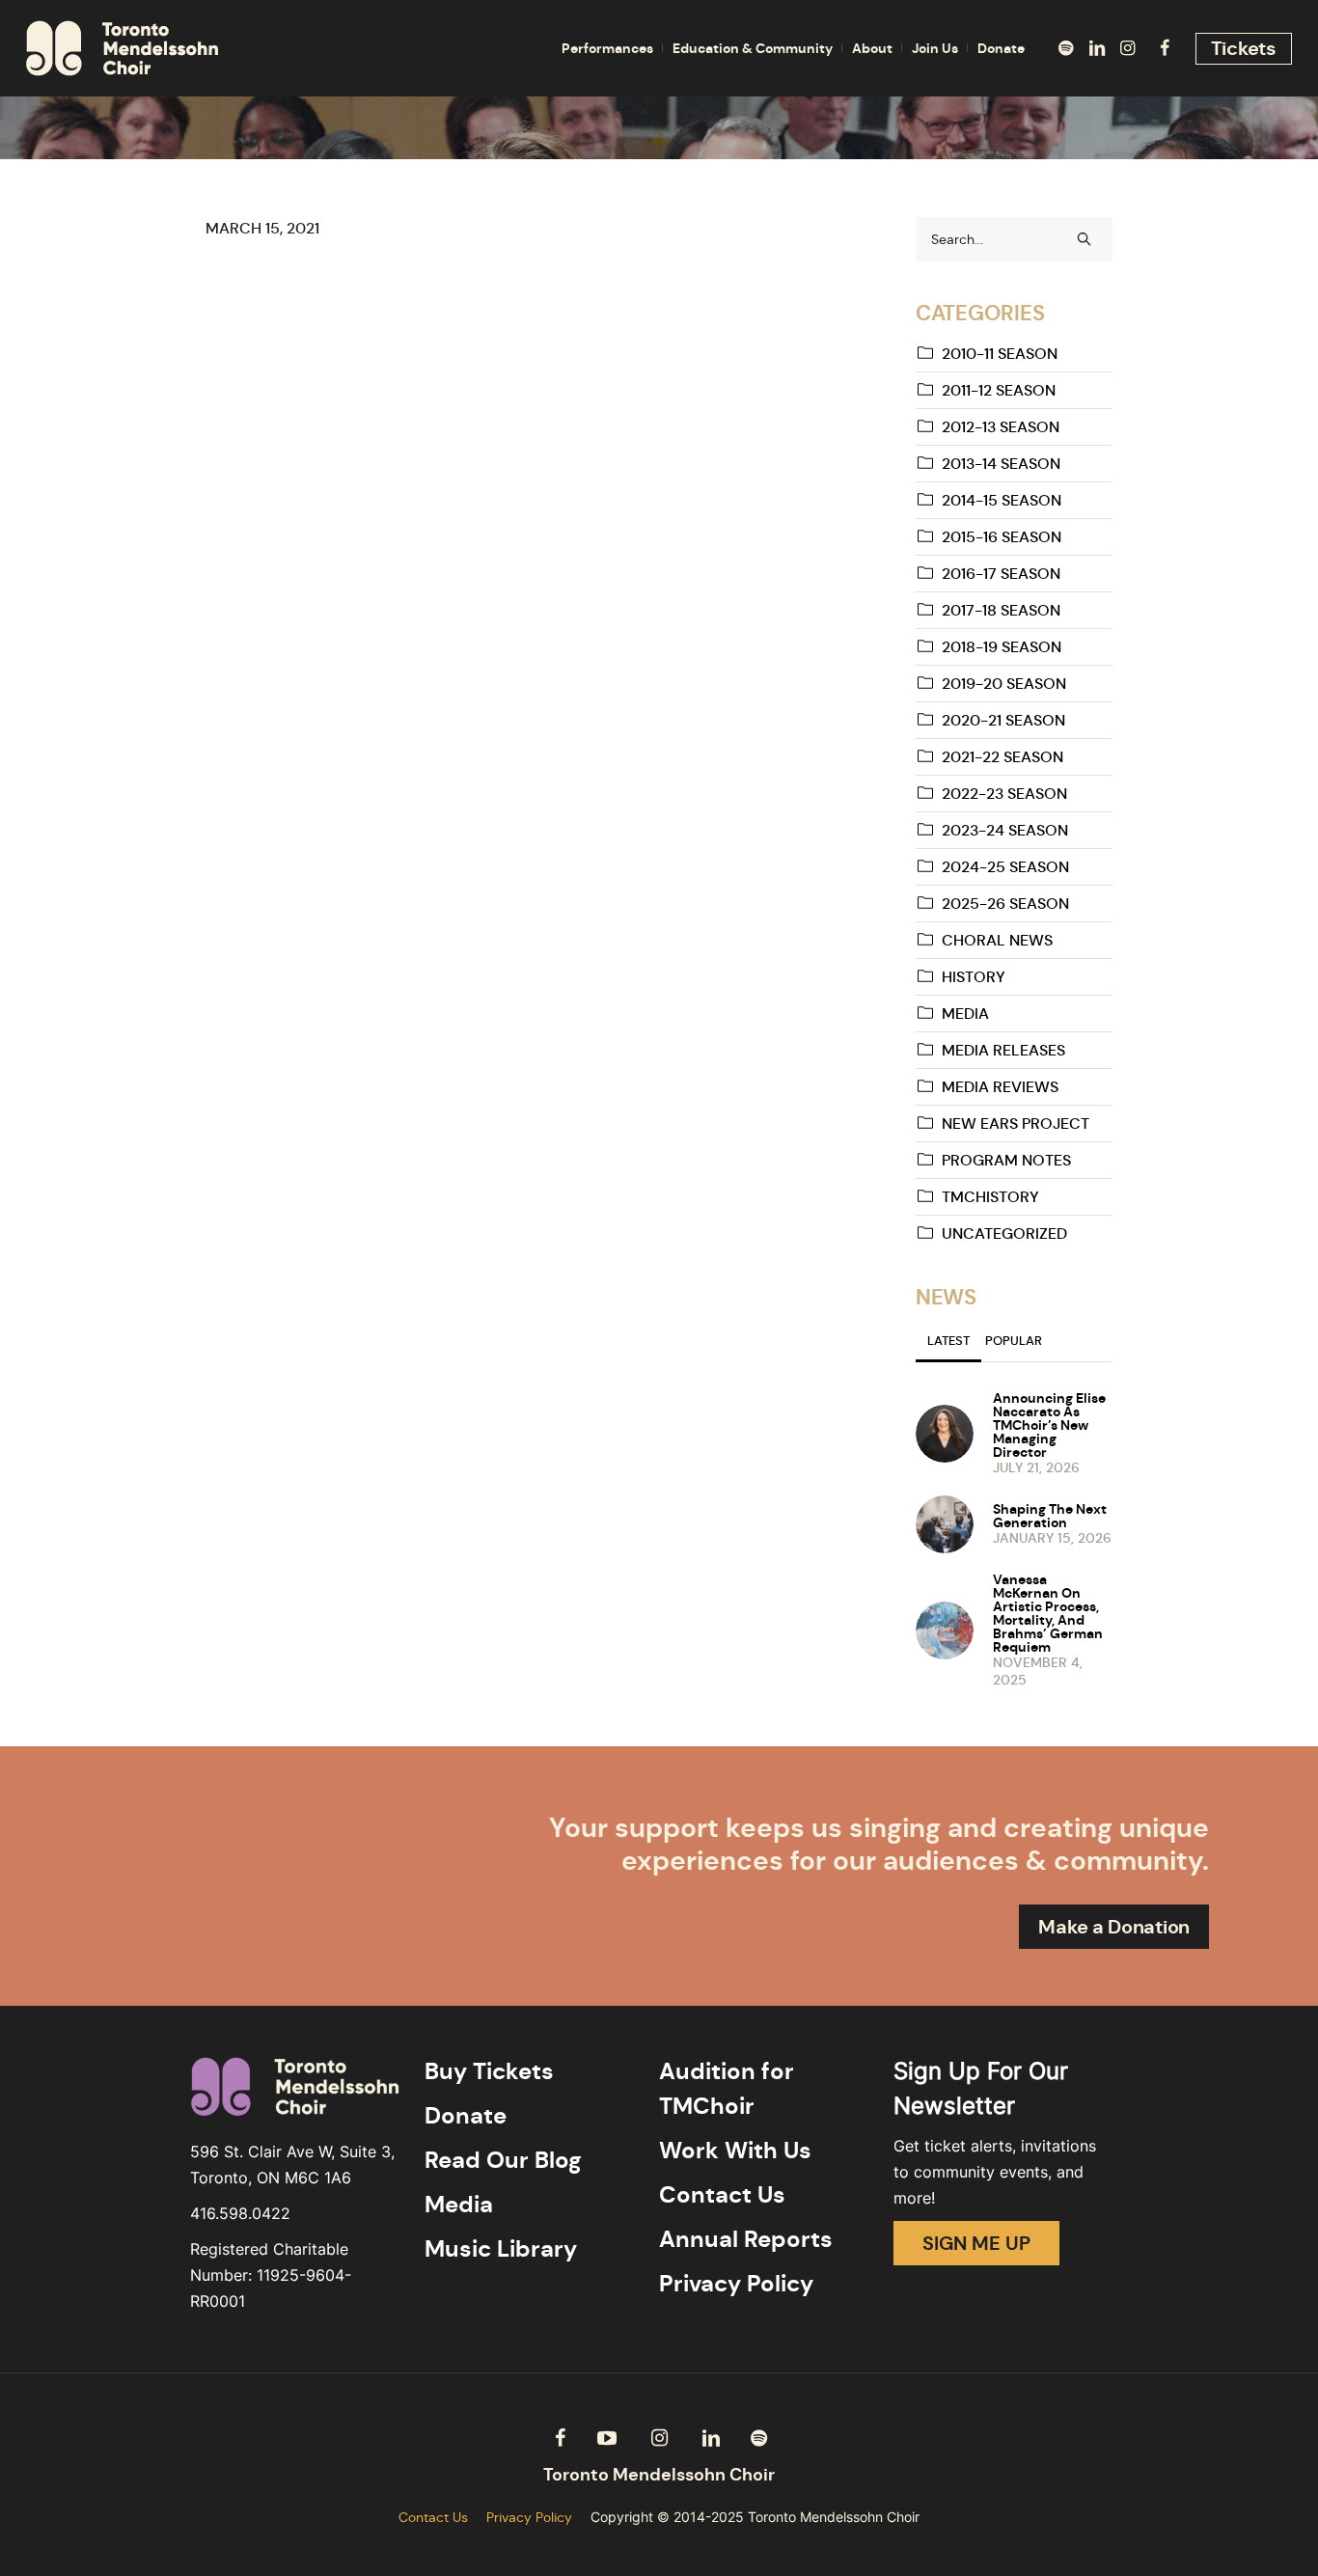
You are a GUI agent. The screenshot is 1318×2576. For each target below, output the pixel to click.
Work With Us (735, 2151)
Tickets (1244, 48)
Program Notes (1006, 1160)
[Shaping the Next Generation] (945, 1522)
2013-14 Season (1001, 464)
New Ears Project (1016, 1124)
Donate (466, 2116)
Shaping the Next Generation (1050, 1516)
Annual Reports (746, 2239)
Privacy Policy (736, 2284)
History (974, 977)
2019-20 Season (1004, 684)
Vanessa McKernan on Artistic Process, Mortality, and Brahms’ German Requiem (1048, 1613)
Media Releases (1003, 1050)
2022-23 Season (1004, 794)
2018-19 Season (1002, 647)
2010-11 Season (1000, 354)
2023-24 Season (1005, 830)
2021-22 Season (1002, 757)
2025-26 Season (1005, 904)
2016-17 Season (1001, 574)
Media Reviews (1000, 1087)
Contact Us (722, 2195)
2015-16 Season (1002, 537)
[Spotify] (1066, 48)
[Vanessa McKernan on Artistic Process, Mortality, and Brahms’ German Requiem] (945, 1629)
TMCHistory (990, 1197)
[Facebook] (1165, 48)
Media (965, 1014)
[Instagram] (1128, 48)
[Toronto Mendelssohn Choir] (659, 2475)
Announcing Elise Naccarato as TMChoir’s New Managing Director (1049, 1425)
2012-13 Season (1001, 427)
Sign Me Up (976, 2243)
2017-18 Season (1001, 610)
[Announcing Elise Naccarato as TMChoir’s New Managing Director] (945, 1432)
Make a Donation (1114, 1927)
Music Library (501, 2249)
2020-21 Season (1003, 720)
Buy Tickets (489, 2071)
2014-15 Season (1002, 500)
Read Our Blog (503, 2160)
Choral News (997, 940)
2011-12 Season (999, 390)
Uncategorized (1004, 1233)
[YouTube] (607, 2438)
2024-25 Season (1005, 867)
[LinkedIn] (1097, 48)
